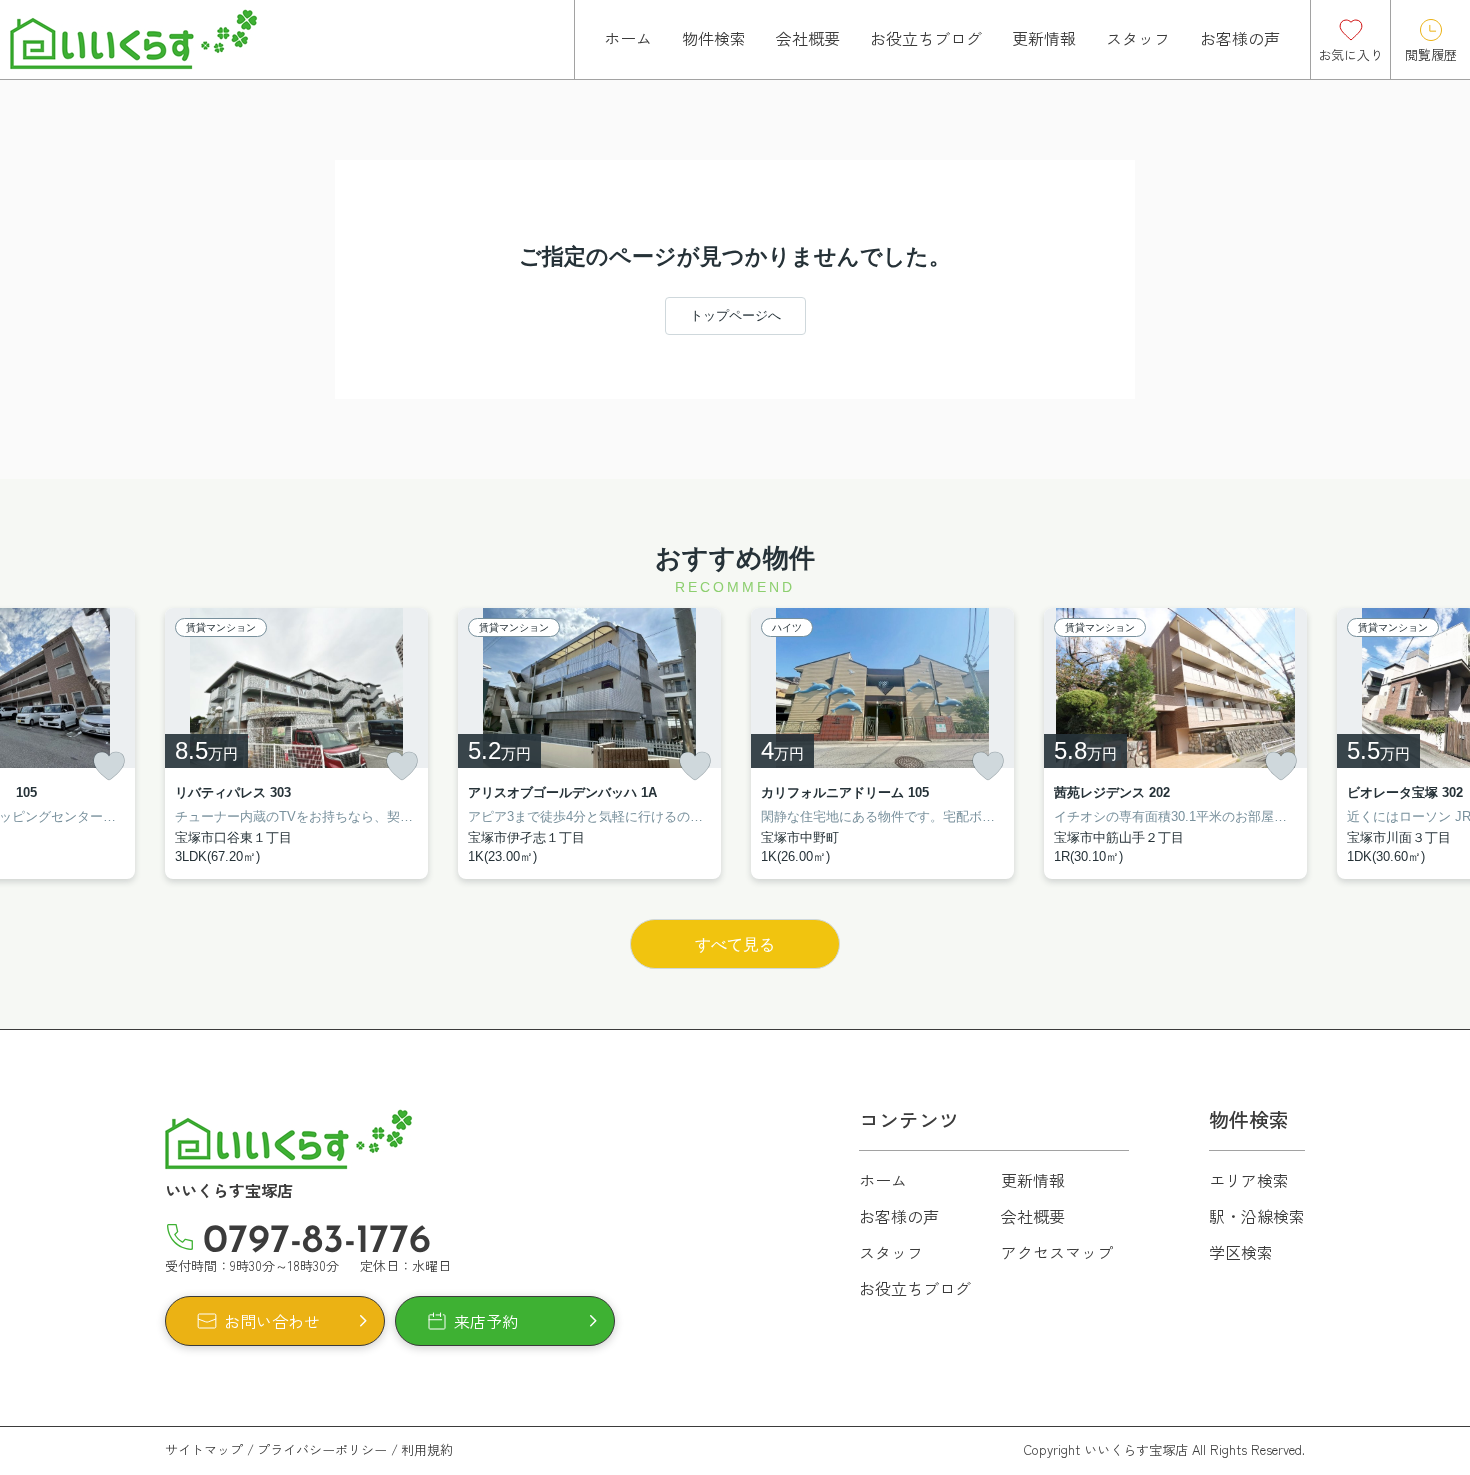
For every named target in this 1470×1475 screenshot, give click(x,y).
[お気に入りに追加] (109, 766)
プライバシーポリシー (322, 1449)
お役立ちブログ (926, 38)
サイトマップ (204, 1449)
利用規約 (427, 1449)
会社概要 (808, 38)
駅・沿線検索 (1257, 1216)
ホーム (628, 38)
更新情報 (1044, 38)
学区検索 (1241, 1252)
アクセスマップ (1057, 1252)
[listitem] (296, 743)
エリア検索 (1249, 1180)
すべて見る (735, 944)
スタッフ (1138, 38)
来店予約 (486, 1321)
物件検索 (714, 38)
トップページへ (735, 315)
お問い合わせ (272, 1321)
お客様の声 (1240, 38)
